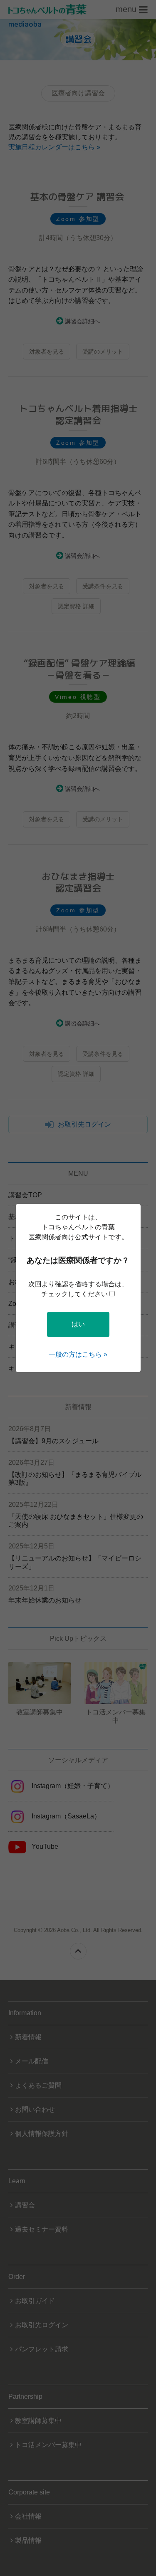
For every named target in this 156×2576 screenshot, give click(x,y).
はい (78, 1324)
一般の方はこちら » (78, 1354)
